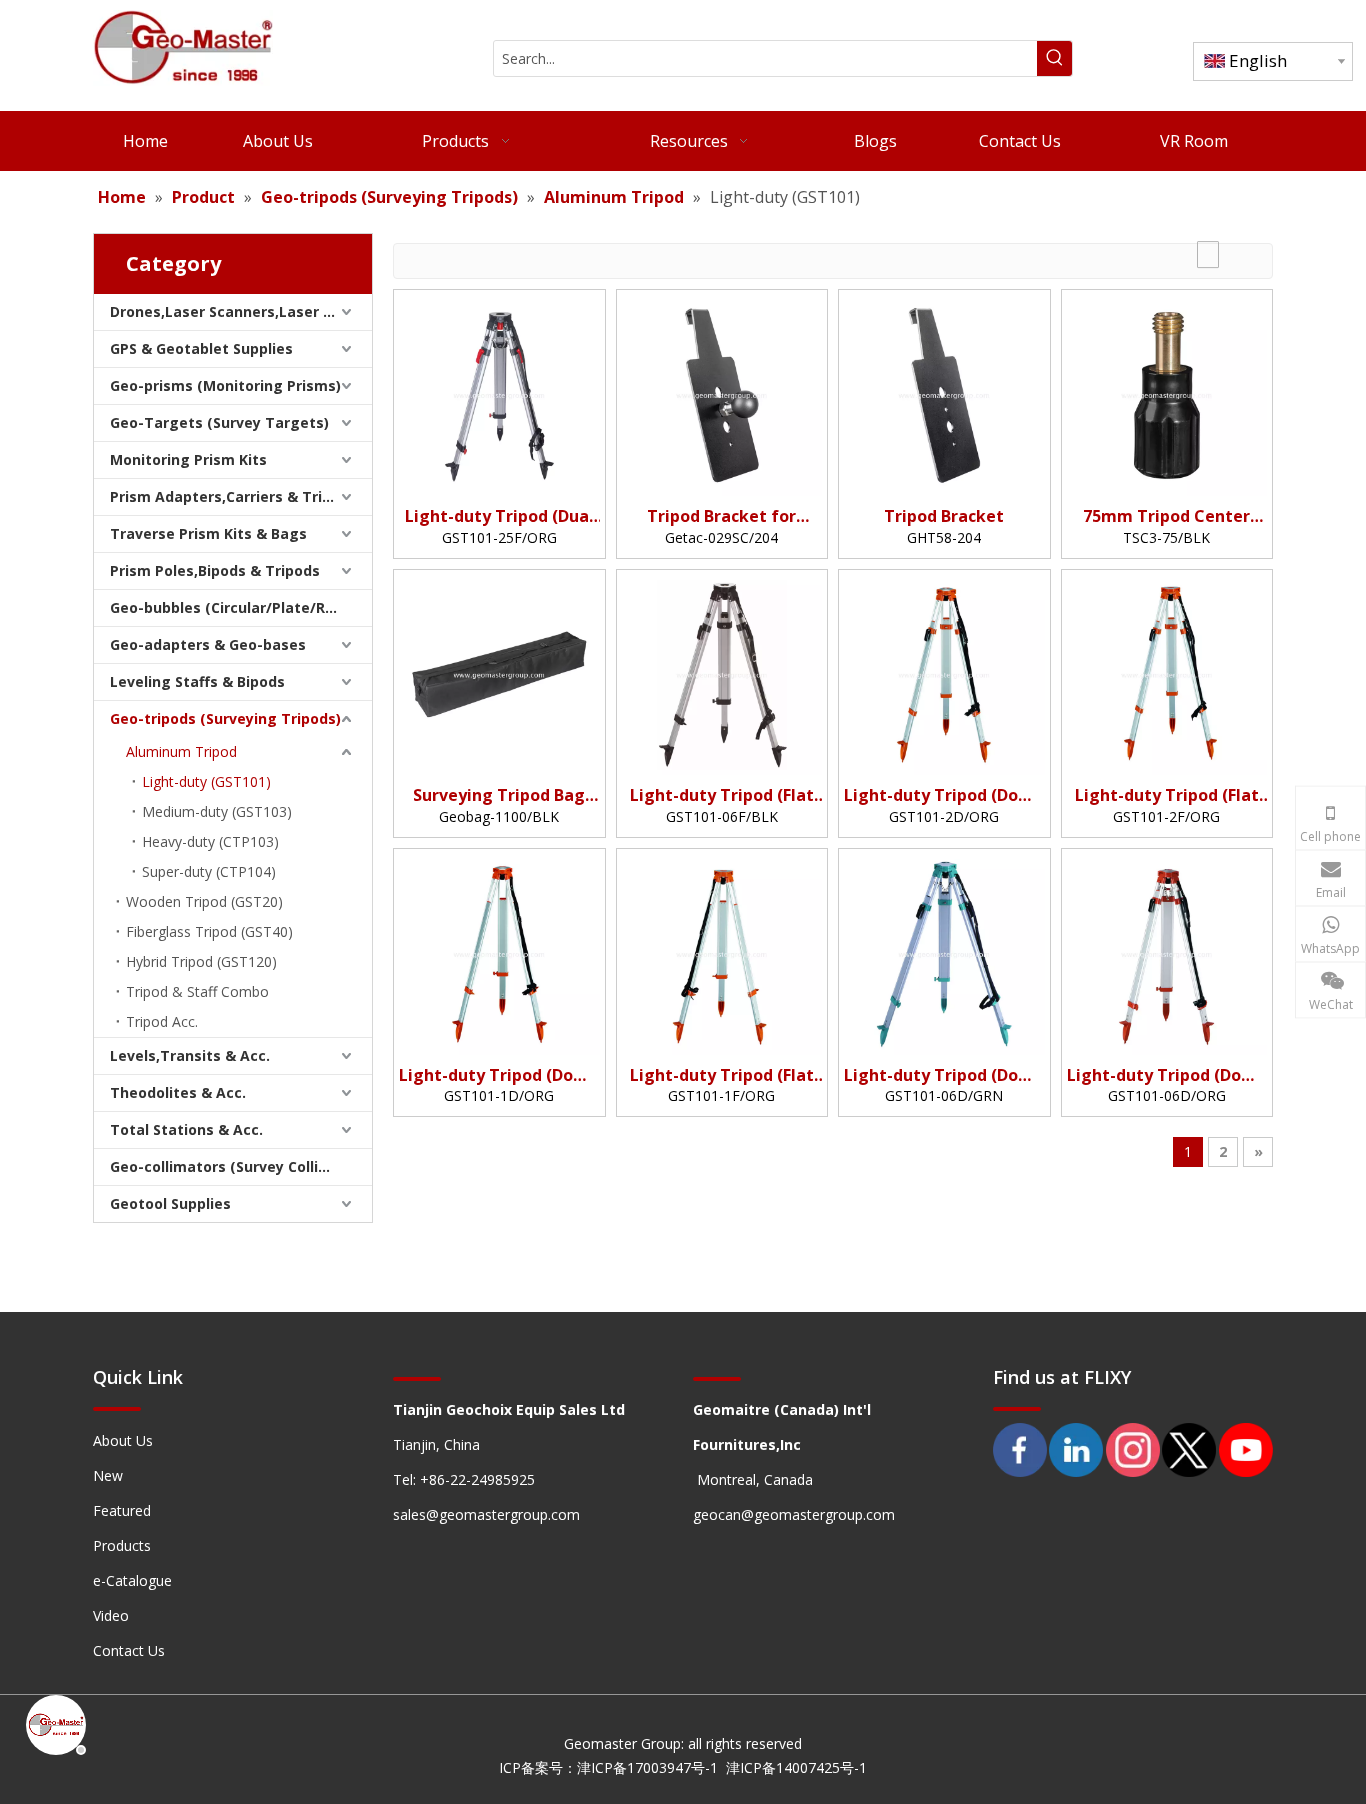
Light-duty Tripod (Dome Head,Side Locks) (499, 1075)
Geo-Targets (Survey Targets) (219, 422)
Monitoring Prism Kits (188, 459)
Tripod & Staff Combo (197, 991)
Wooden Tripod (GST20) (204, 901)
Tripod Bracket (944, 516)
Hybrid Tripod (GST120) (201, 961)
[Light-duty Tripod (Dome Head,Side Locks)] (499, 953)
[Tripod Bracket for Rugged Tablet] (722, 394)
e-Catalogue (132, 1580)
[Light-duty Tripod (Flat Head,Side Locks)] (722, 953)
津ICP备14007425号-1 (796, 1767)
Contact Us (129, 1650)
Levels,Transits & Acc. (190, 1055)
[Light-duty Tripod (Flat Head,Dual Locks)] (722, 673)
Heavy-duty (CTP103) (210, 841)
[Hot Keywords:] (1054, 58)
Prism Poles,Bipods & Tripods (215, 570)
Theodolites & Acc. (178, 1092)
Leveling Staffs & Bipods (197, 681)
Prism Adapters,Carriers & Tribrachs (240, 496)
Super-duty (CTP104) (209, 871)
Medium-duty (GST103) (217, 811)
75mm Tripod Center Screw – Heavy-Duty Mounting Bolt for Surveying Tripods (1166, 516)
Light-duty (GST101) (206, 781)
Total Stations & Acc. (186, 1129)
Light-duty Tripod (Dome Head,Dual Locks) (944, 1075)
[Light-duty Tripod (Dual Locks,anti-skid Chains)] (499, 394)
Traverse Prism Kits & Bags (208, 533)
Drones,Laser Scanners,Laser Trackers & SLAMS (241, 311)
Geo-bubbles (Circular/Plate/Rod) (229, 607)
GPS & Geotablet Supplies (201, 348)
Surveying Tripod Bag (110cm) (499, 795)
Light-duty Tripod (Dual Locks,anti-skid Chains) (499, 516)
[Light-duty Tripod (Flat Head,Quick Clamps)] (1167, 673)
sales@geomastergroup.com (486, 1514)
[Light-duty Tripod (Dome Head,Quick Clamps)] (944, 673)
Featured (122, 1510)
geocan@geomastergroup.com (794, 1514)
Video (111, 1615)
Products (122, 1545)
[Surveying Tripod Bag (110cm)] (499, 673)
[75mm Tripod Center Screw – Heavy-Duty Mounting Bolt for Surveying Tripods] (1167, 394)
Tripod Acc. (162, 1021)
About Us (123, 1440)
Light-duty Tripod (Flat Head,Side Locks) (722, 1075)
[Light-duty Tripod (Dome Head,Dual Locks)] (944, 953)
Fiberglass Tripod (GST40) (209, 931)
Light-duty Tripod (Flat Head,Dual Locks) (722, 795)
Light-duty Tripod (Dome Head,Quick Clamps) (944, 795)
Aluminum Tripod (181, 751)
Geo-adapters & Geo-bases (208, 644)
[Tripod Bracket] (944, 394)
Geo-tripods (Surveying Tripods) (225, 718)
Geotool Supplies (170, 1203)
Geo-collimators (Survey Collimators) (241, 1166)
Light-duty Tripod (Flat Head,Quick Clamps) (1167, 795)
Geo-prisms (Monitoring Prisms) (225, 385)
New (108, 1475)
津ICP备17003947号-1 (647, 1767)
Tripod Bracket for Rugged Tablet (721, 516)
